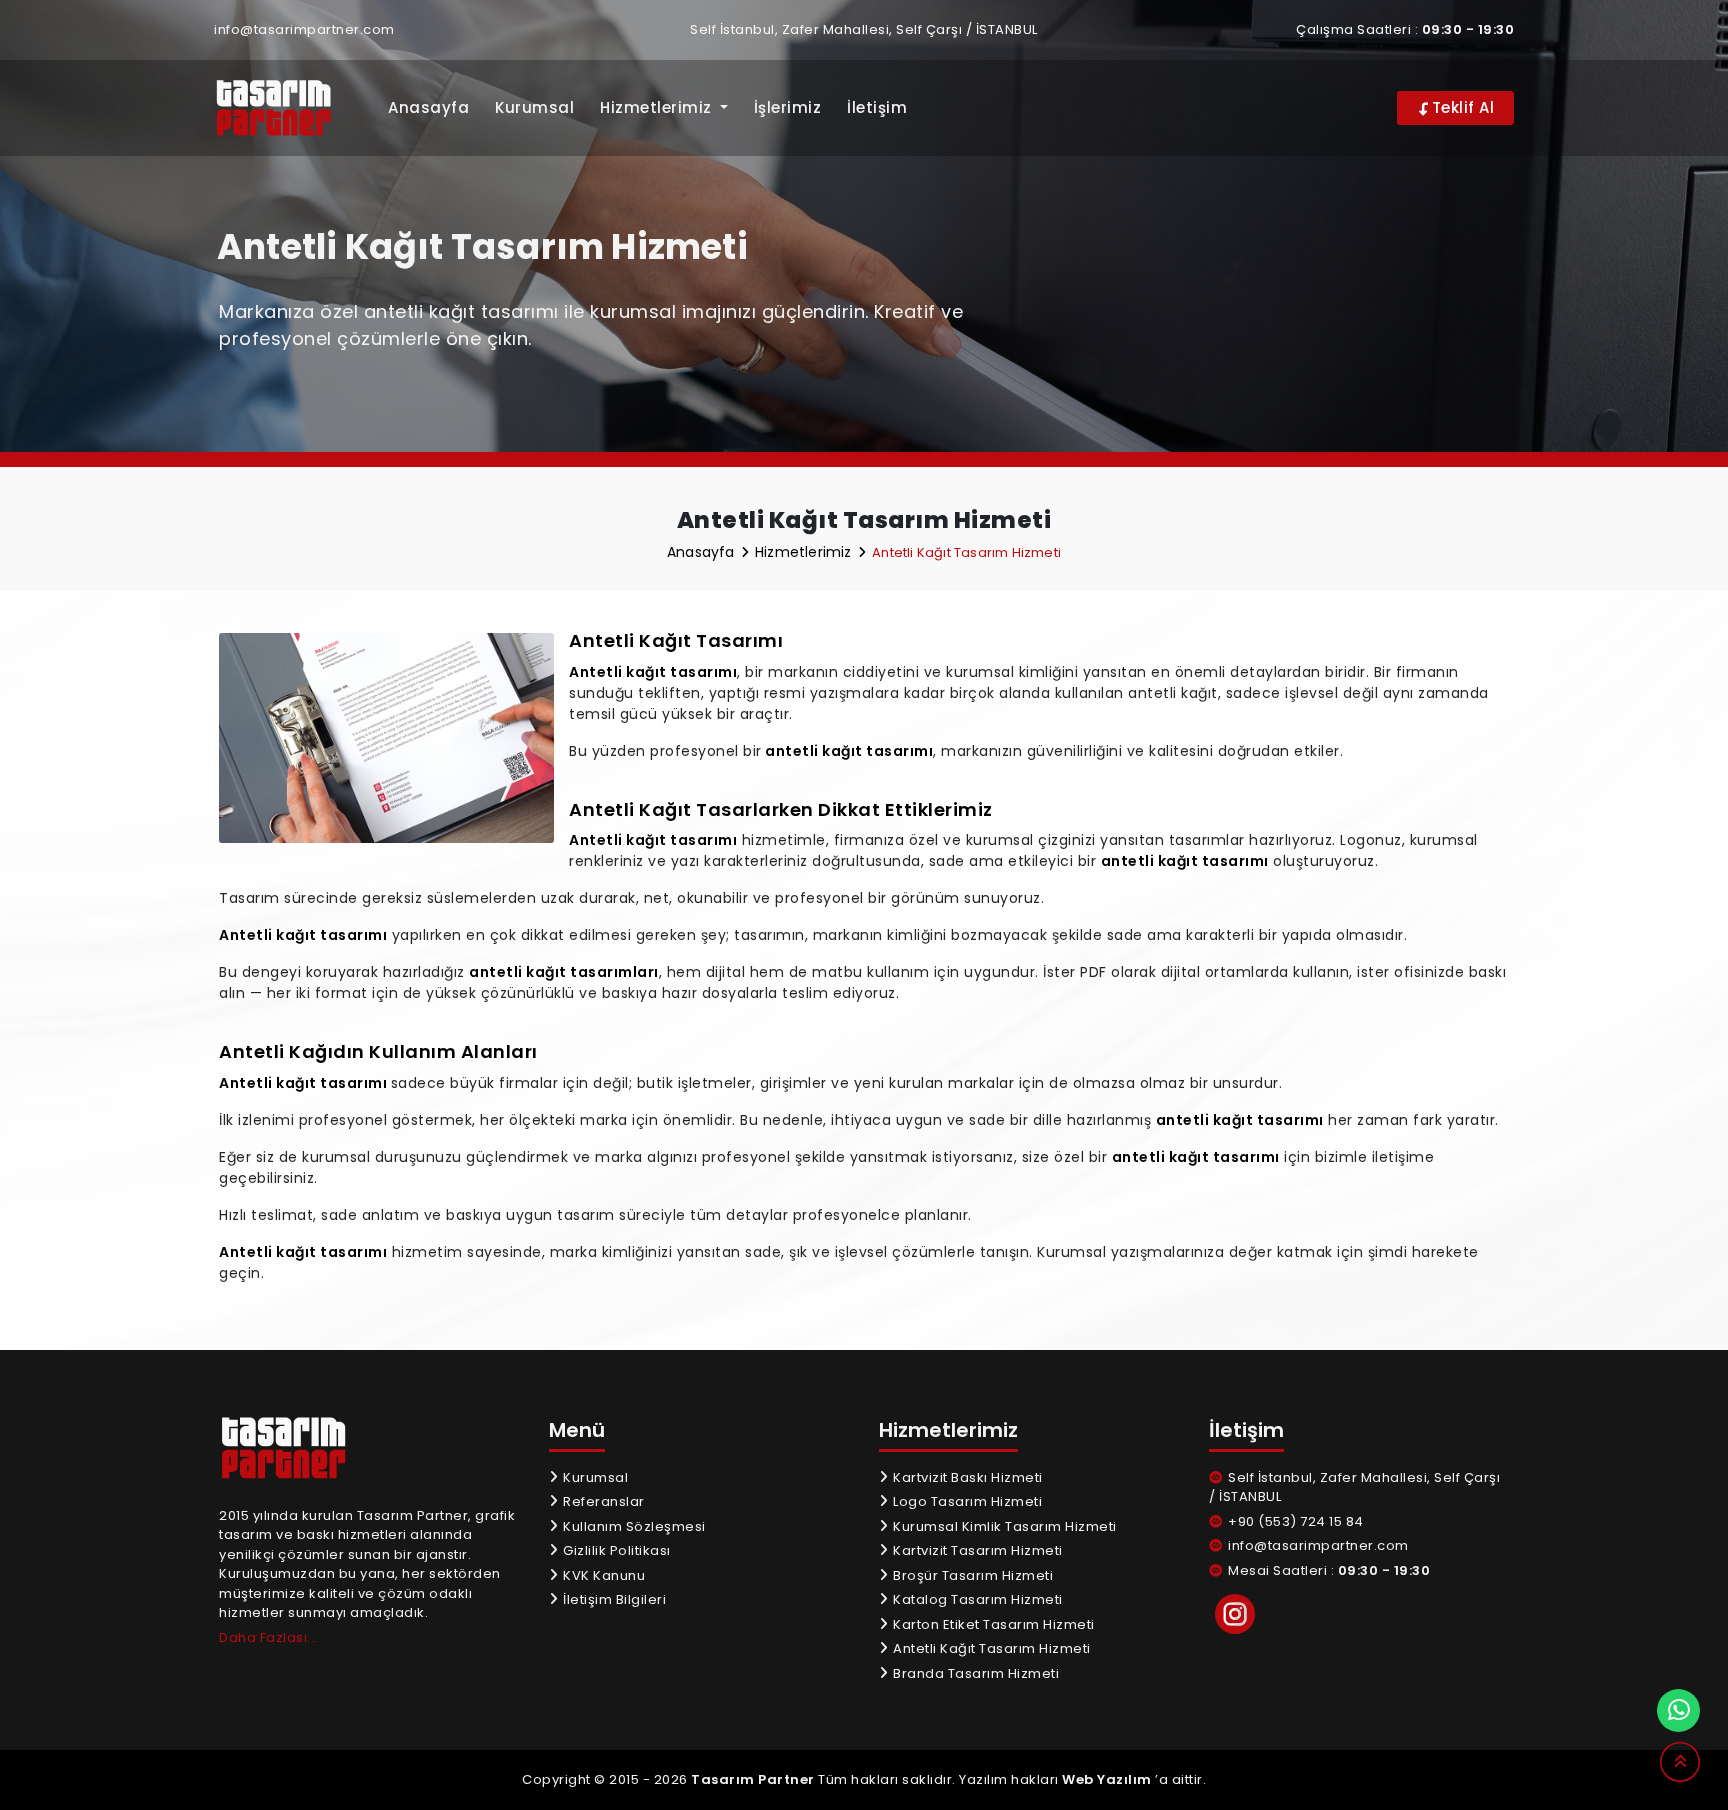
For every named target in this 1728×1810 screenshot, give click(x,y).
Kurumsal (534, 107)
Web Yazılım (1107, 1779)
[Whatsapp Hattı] (1678, 1710)
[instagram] (1235, 1614)
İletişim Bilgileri (613, 1599)
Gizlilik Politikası (615, 1550)
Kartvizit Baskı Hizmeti (966, 1477)
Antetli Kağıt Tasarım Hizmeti (990, 1648)
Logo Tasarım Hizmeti (966, 1501)
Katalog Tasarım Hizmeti (976, 1599)
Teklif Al (1460, 107)
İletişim (877, 107)
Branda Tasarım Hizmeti (974, 1673)
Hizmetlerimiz (805, 552)
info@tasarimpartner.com (304, 29)
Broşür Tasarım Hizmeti (971, 1575)
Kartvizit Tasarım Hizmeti (976, 1550)
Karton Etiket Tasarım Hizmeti (992, 1624)
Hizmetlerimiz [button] (658, 107)
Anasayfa (428, 107)
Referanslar (602, 1501)
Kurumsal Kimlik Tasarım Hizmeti (1003, 1526)
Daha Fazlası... (268, 1637)
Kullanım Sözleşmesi (633, 1526)
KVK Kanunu (602, 1575)
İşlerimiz (788, 107)
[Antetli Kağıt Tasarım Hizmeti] (286, 108)
